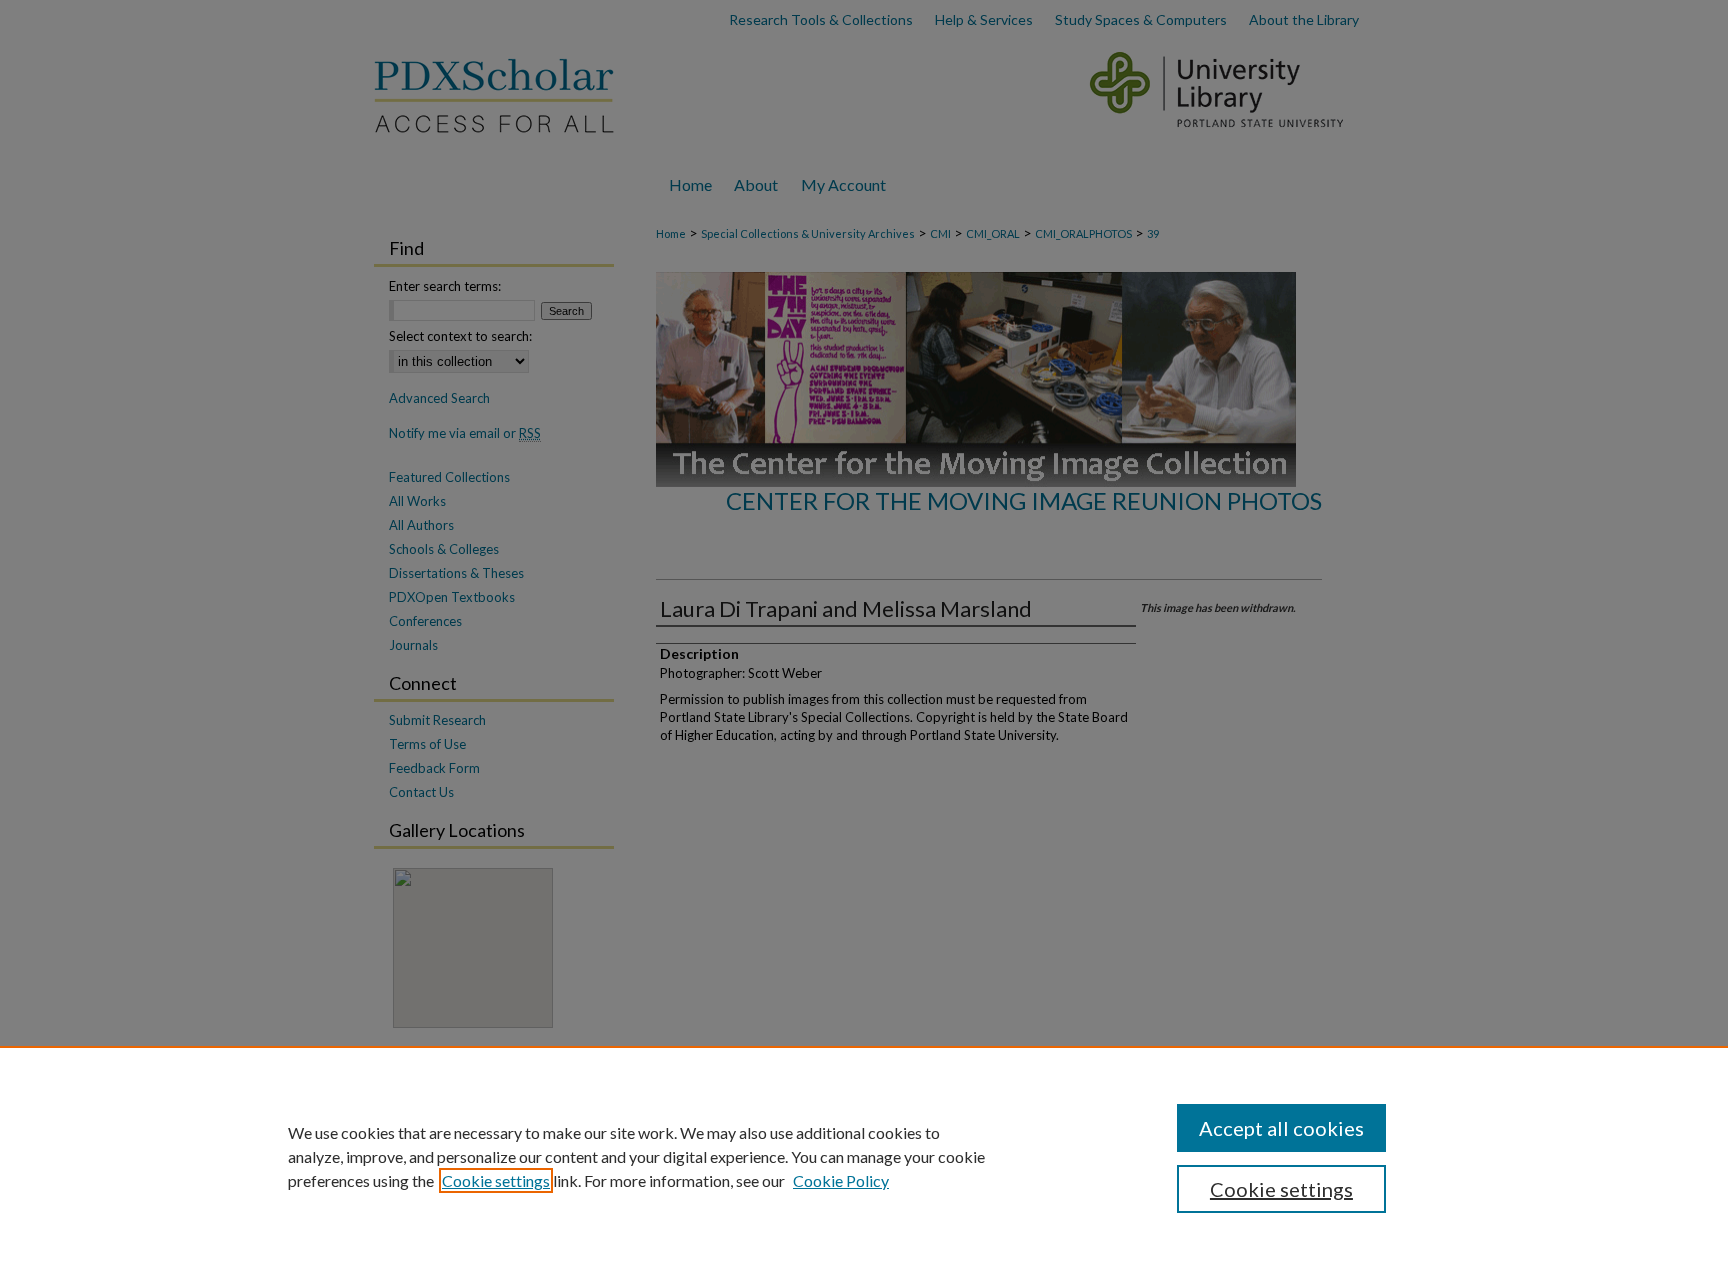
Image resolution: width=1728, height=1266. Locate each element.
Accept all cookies (1281, 1128)
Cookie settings (496, 1180)
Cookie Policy (841, 1180)
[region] (864, 1156)
